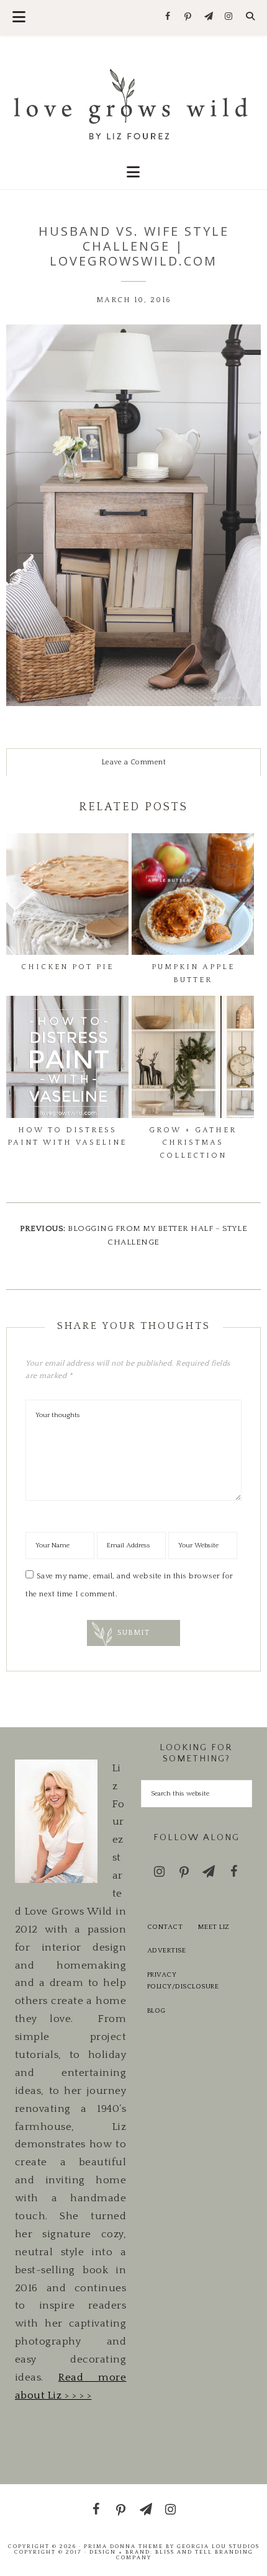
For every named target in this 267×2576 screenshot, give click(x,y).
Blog (156, 2011)
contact (165, 1927)
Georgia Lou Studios (218, 2546)
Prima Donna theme (124, 2546)
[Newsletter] (208, 17)
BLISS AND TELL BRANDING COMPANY (185, 2555)
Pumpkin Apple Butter (193, 973)
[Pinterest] (188, 17)
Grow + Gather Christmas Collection (193, 1143)
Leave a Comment (134, 762)
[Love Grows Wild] (134, 103)
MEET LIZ (214, 1927)
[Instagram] (229, 17)
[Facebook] (168, 17)
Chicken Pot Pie (67, 967)
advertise (167, 1951)
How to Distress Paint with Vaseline (67, 1136)
